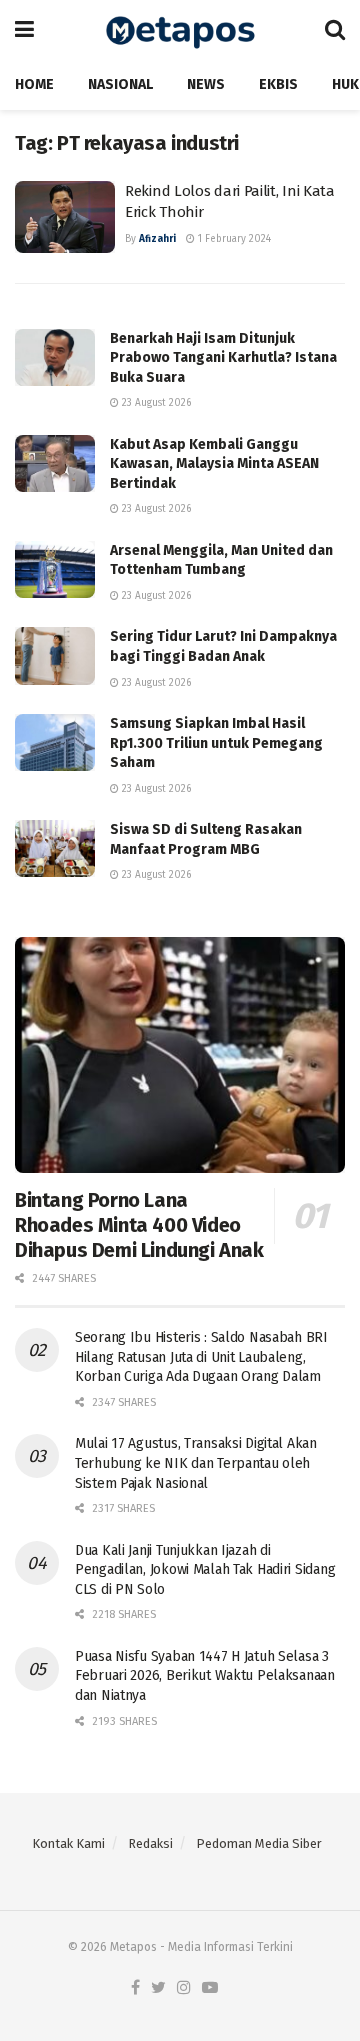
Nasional (120, 84)
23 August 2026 (155, 403)
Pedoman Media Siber (259, 1843)
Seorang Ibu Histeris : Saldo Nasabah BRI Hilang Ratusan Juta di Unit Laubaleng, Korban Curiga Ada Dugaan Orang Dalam (201, 1357)
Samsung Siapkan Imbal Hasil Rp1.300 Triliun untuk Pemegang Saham (216, 743)
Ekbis (278, 84)
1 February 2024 (233, 239)
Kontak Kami (68, 1843)
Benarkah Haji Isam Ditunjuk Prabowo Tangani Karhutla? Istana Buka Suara (223, 358)
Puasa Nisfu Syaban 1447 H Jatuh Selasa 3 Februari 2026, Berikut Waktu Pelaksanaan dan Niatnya (205, 1676)
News (206, 84)
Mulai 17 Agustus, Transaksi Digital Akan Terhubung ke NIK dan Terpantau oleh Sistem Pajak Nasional (196, 1463)
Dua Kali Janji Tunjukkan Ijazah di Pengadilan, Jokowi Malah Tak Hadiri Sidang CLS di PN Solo (205, 1570)
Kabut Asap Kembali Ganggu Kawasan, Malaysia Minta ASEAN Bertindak (214, 464)
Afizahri (157, 239)
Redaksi (150, 1843)
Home (34, 84)
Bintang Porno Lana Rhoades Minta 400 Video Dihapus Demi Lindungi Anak (139, 1225)
